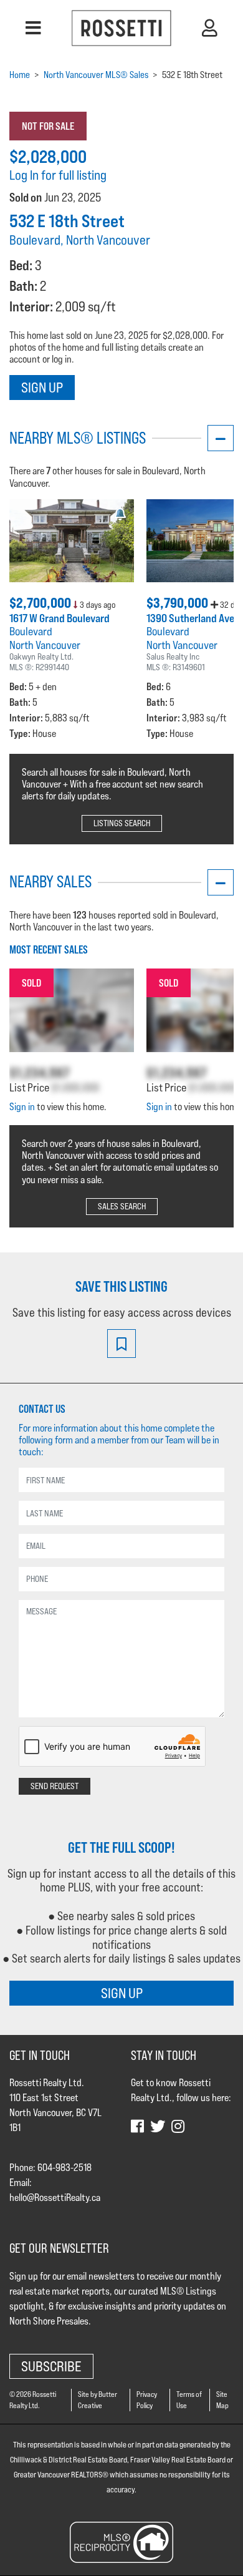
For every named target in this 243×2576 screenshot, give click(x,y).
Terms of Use (189, 2400)
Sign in (22, 1107)
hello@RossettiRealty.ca (55, 2198)
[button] (33, 28)
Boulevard (31, 631)
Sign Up (42, 387)
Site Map (222, 2400)
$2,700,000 (41, 603)
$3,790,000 (179, 603)
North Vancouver (45, 645)
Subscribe (51, 2366)
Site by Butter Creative (98, 2400)
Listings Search (122, 823)
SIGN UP (122, 1993)
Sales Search (122, 1206)
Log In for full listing (58, 175)
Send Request (55, 1786)
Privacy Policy (147, 2400)
